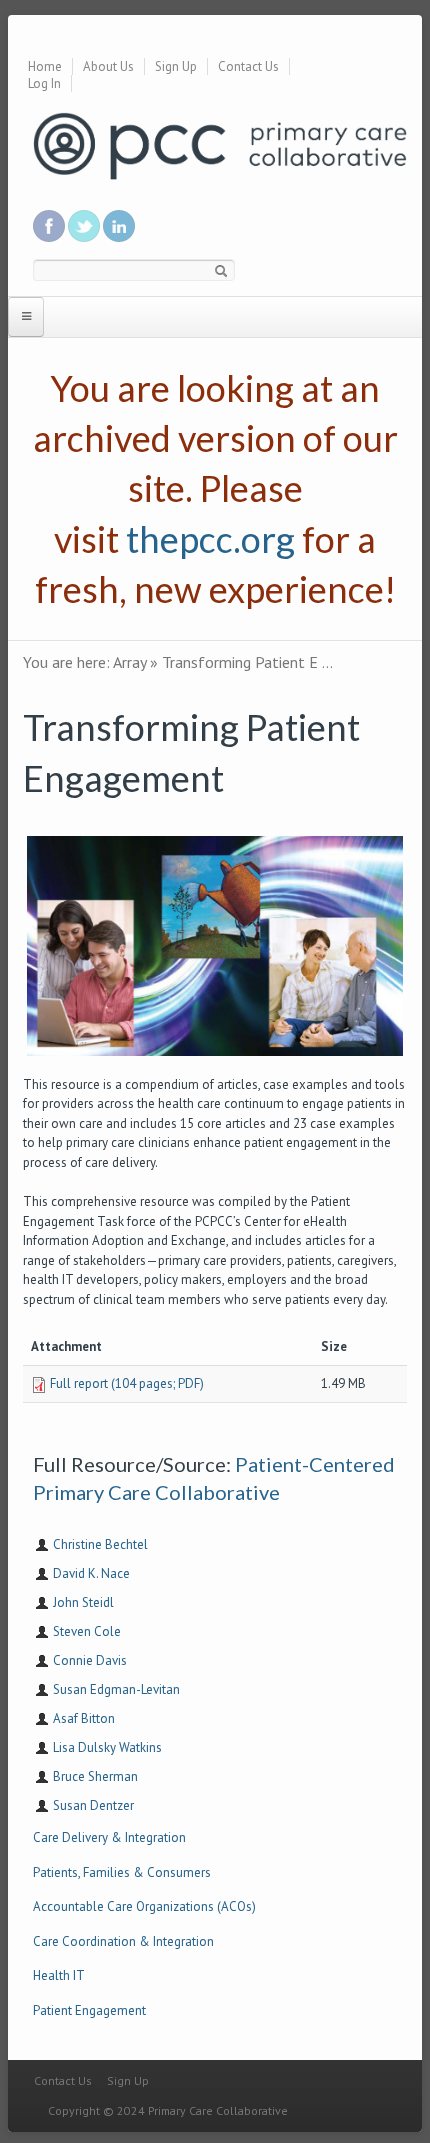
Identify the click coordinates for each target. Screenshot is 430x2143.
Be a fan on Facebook (49, 226)
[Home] (220, 144)
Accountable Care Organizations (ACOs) (144, 1906)
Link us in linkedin (119, 226)
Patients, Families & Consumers (122, 1872)
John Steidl (83, 1602)
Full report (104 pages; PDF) (127, 1383)
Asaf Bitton (84, 1718)
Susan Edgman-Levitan (116, 1689)
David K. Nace (91, 1573)
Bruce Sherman (95, 1776)
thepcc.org (210, 539)
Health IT (59, 1975)
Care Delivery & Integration (109, 1837)
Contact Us (248, 66)
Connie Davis (90, 1660)
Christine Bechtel (100, 1544)
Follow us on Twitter (84, 226)
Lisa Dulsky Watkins (107, 1747)
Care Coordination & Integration (123, 1941)
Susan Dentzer (93, 1805)
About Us (108, 66)
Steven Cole (87, 1631)
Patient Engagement (89, 2010)
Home (45, 66)
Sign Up (176, 66)
